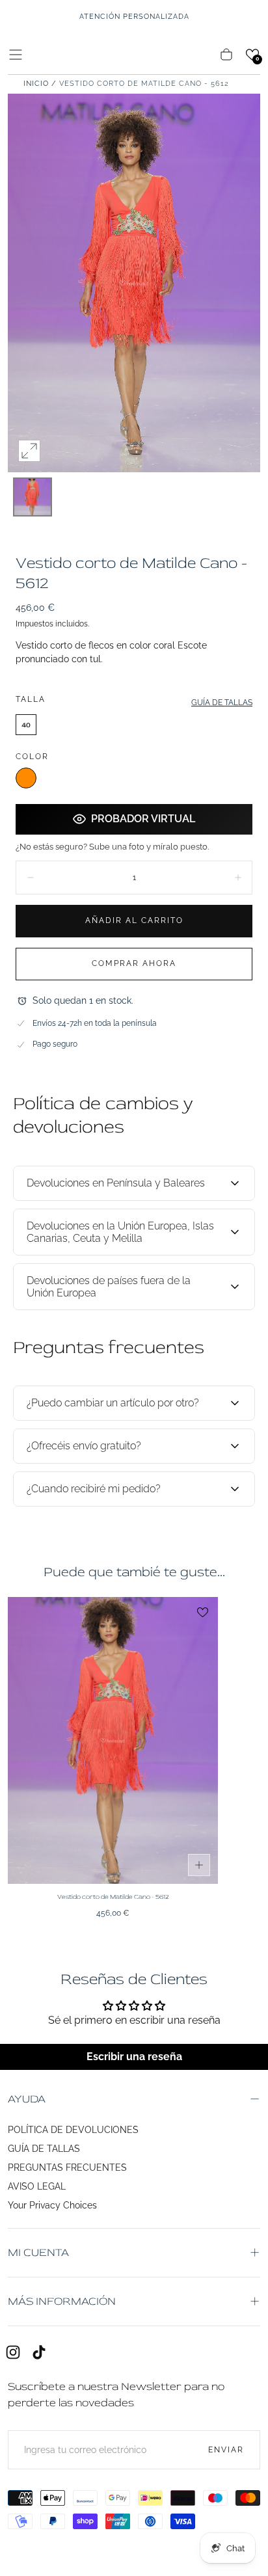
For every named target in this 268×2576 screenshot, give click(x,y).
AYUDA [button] (27, 2099)
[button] (16, 55)
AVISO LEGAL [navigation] (37, 2186)
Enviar (226, 2450)
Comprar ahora (134, 963)
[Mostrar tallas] (199, 1865)
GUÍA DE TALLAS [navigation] (44, 2149)
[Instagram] (13, 2352)
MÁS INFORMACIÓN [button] (62, 2301)
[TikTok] (39, 2352)
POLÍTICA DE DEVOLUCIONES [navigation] (73, 2130)
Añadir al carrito (134, 920)
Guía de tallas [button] (222, 703)
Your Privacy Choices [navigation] (52, 2205)
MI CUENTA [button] (38, 2252)
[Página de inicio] (134, 54)
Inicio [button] (36, 84)
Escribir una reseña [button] (134, 2057)
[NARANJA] (26, 778)
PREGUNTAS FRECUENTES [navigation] (67, 2167)
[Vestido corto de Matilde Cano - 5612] (113, 1740)
